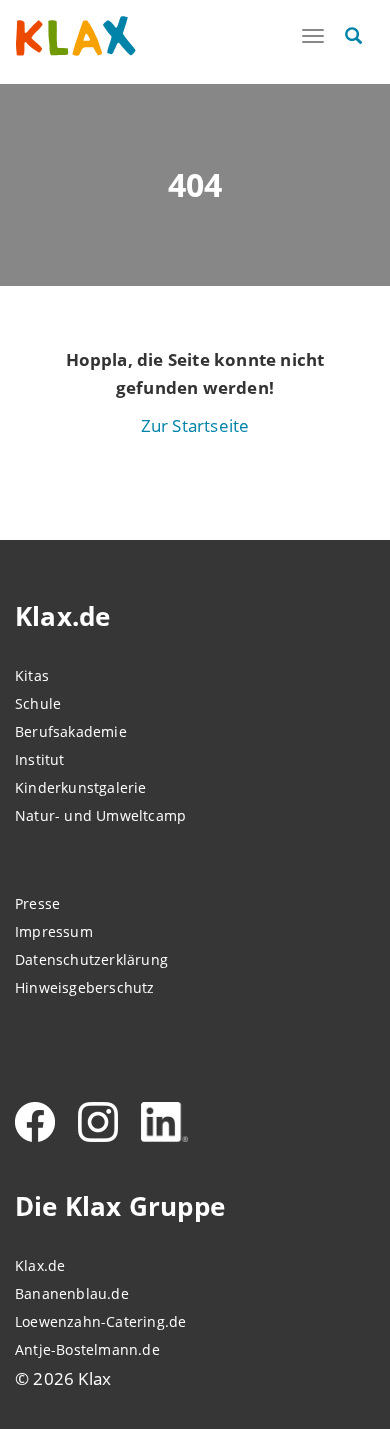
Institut (40, 759)
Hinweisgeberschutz (85, 987)
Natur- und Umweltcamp (100, 815)
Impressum (54, 931)
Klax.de (40, 1265)
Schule (38, 703)
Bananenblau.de (72, 1293)
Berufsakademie (71, 731)
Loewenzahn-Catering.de (100, 1321)
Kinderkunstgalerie (81, 787)
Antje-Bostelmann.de (87, 1349)
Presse (37, 903)
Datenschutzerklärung (91, 959)
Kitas (32, 675)
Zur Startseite (195, 425)
